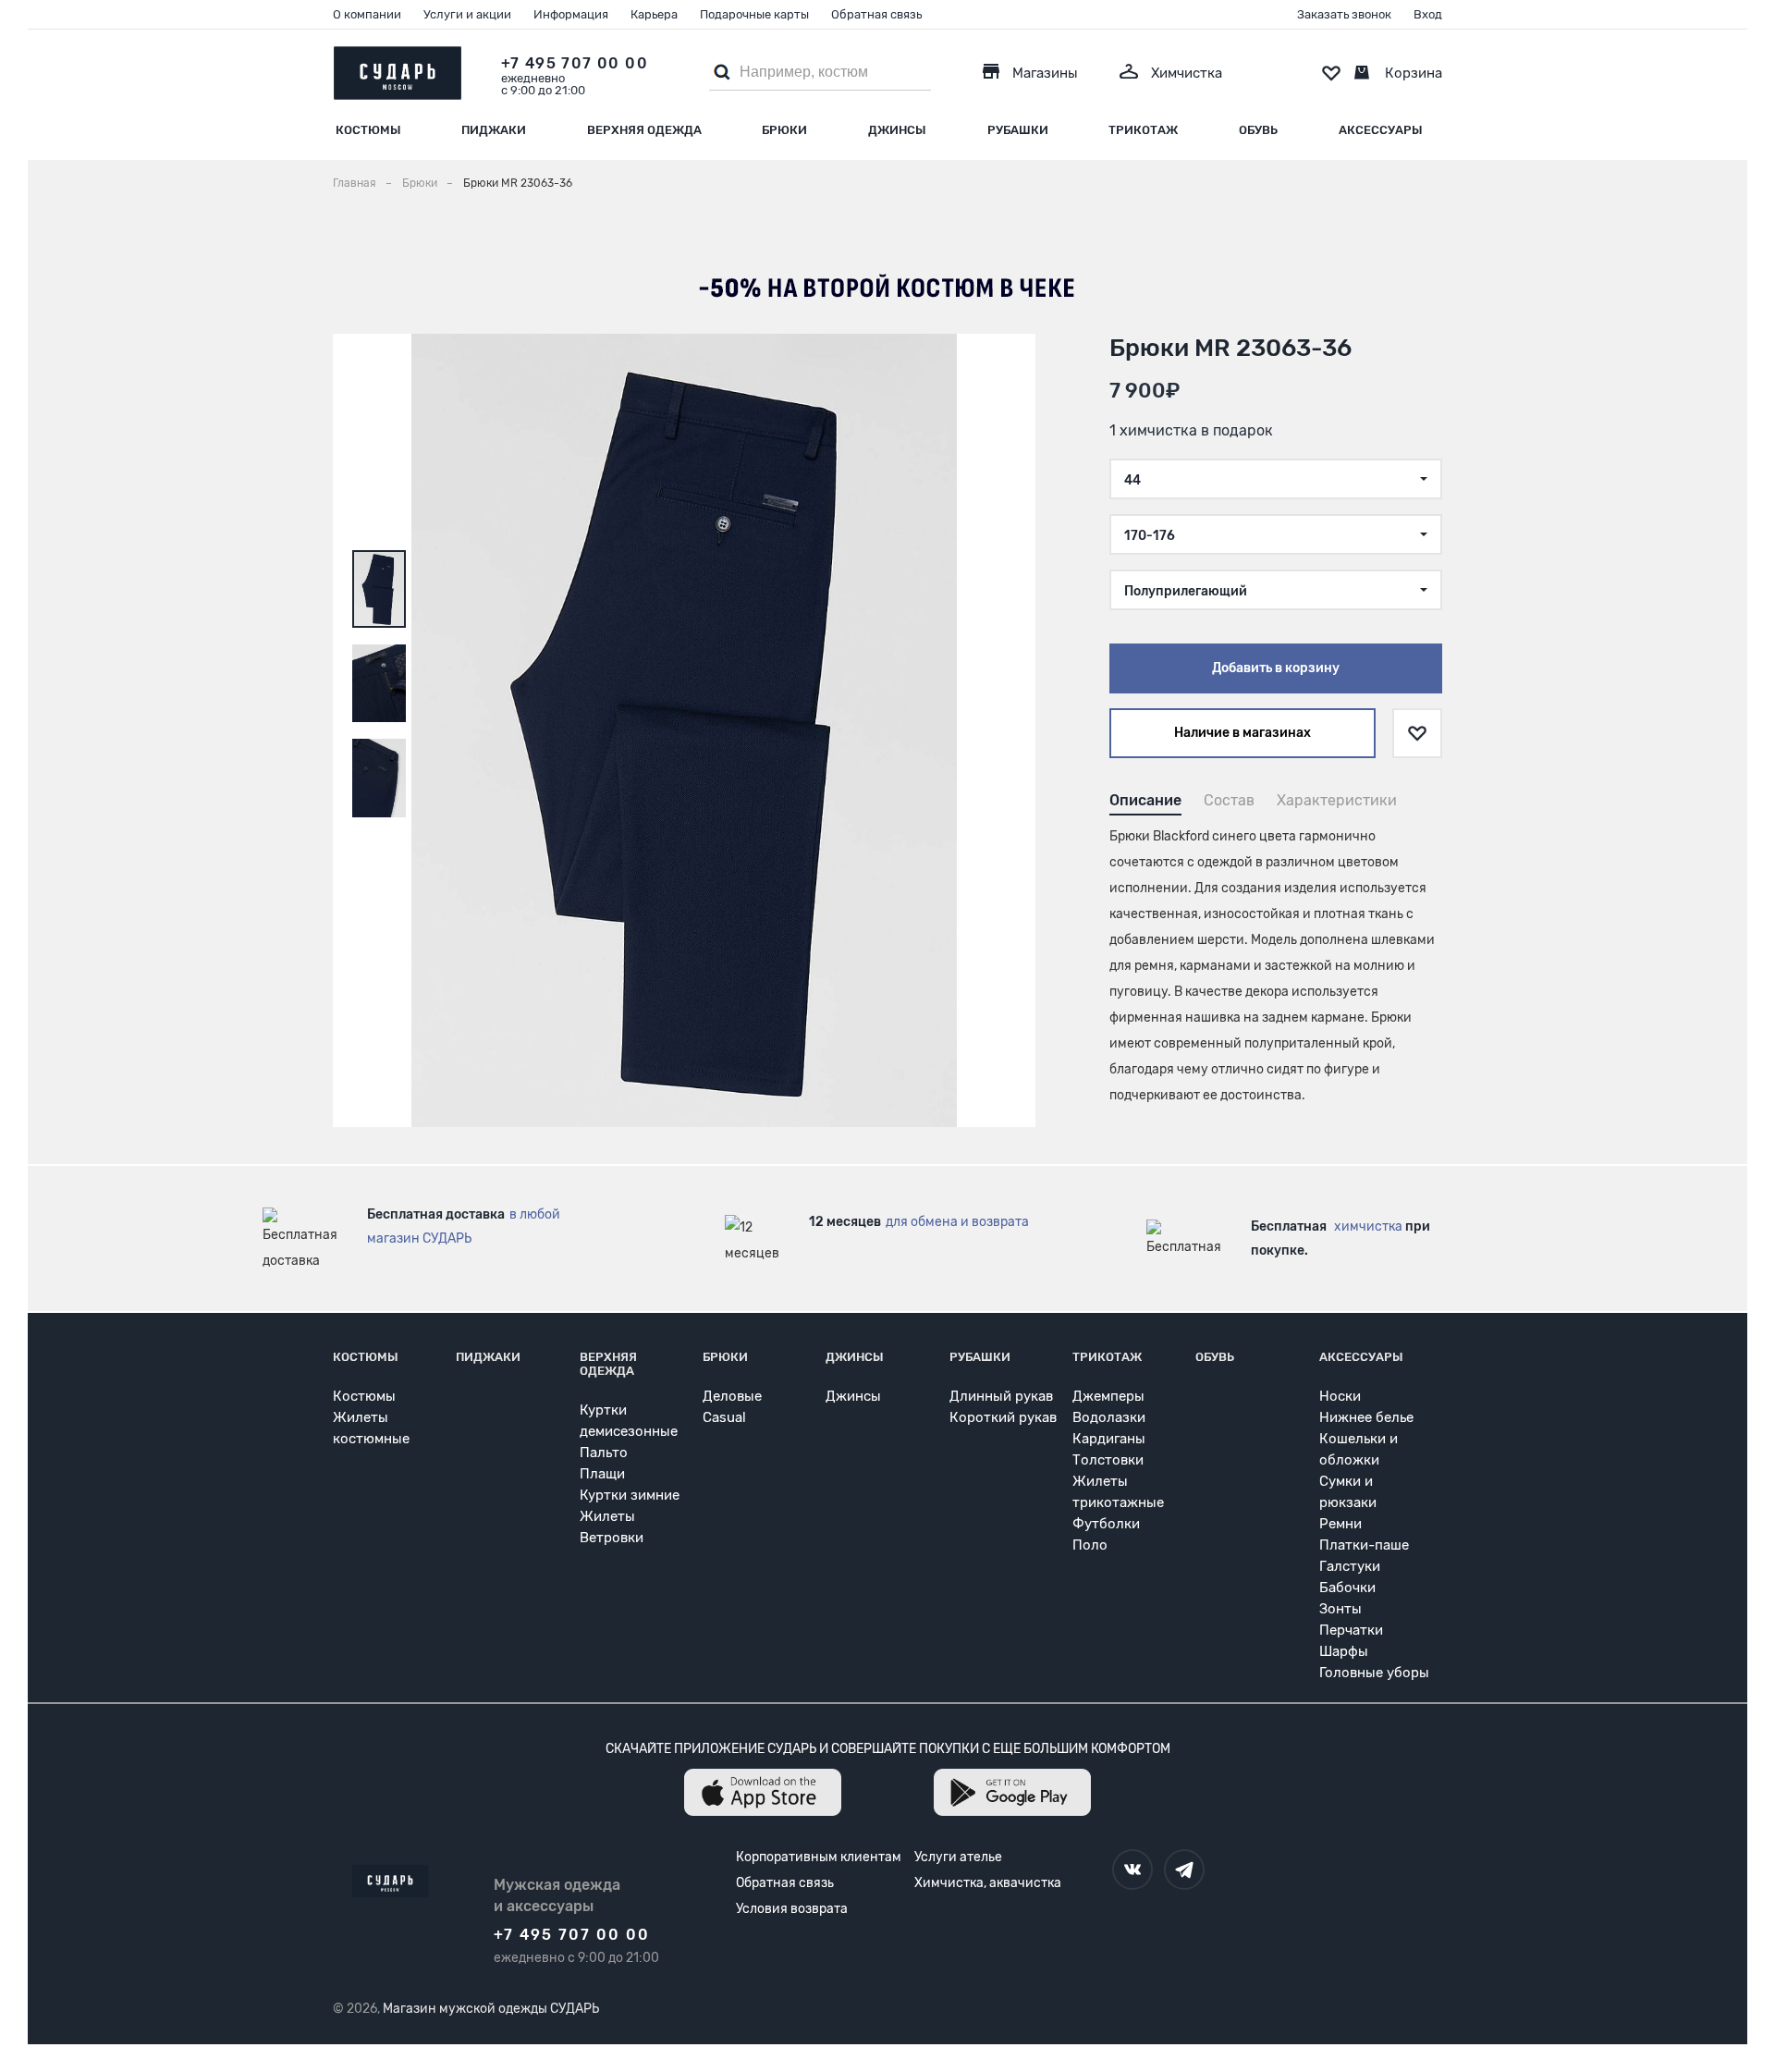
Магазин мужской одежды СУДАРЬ (491, 2009)
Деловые (732, 1396)
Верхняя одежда (644, 130)
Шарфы (1344, 1651)
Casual (724, 1417)
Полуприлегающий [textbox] (1186, 591)
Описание (1145, 800)
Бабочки (1347, 1588)
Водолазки (1109, 1417)
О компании (367, 14)
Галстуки (1350, 1566)
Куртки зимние (630, 1495)
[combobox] (1276, 479)
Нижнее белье (1366, 1417)
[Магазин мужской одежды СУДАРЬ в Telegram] (1184, 1870)
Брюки (784, 130)
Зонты (1340, 1609)
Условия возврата (792, 1909)
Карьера (654, 14)
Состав (1229, 800)
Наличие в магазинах (1242, 733)
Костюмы (368, 130)
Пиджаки (494, 130)
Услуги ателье (958, 1857)
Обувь (1258, 130)
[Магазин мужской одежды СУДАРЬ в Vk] (1132, 1870)
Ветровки (612, 1538)
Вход (1428, 14)
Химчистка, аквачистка (988, 1883)
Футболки (1106, 1524)
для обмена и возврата (957, 1222)
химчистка (1368, 1226)
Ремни (1340, 1524)
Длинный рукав (1001, 1396)
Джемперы (1108, 1396)
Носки (1340, 1396)
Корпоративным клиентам (819, 1857)
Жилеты (607, 1516)
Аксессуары (1381, 130)
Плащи (602, 1474)
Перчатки (1351, 1630)
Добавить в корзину (1276, 668)
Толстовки (1108, 1460)
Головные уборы (1374, 1673)
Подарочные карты (754, 14)
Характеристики (1337, 800)
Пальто (604, 1453)
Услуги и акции (467, 14)
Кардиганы (1109, 1439)
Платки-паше (1364, 1545)
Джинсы (897, 130)
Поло (1090, 1545)
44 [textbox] (1132, 480)
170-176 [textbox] (1150, 536)
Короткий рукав (1003, 1417)
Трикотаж (1143, 130)
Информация (571, 14)
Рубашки (1018, 130)
